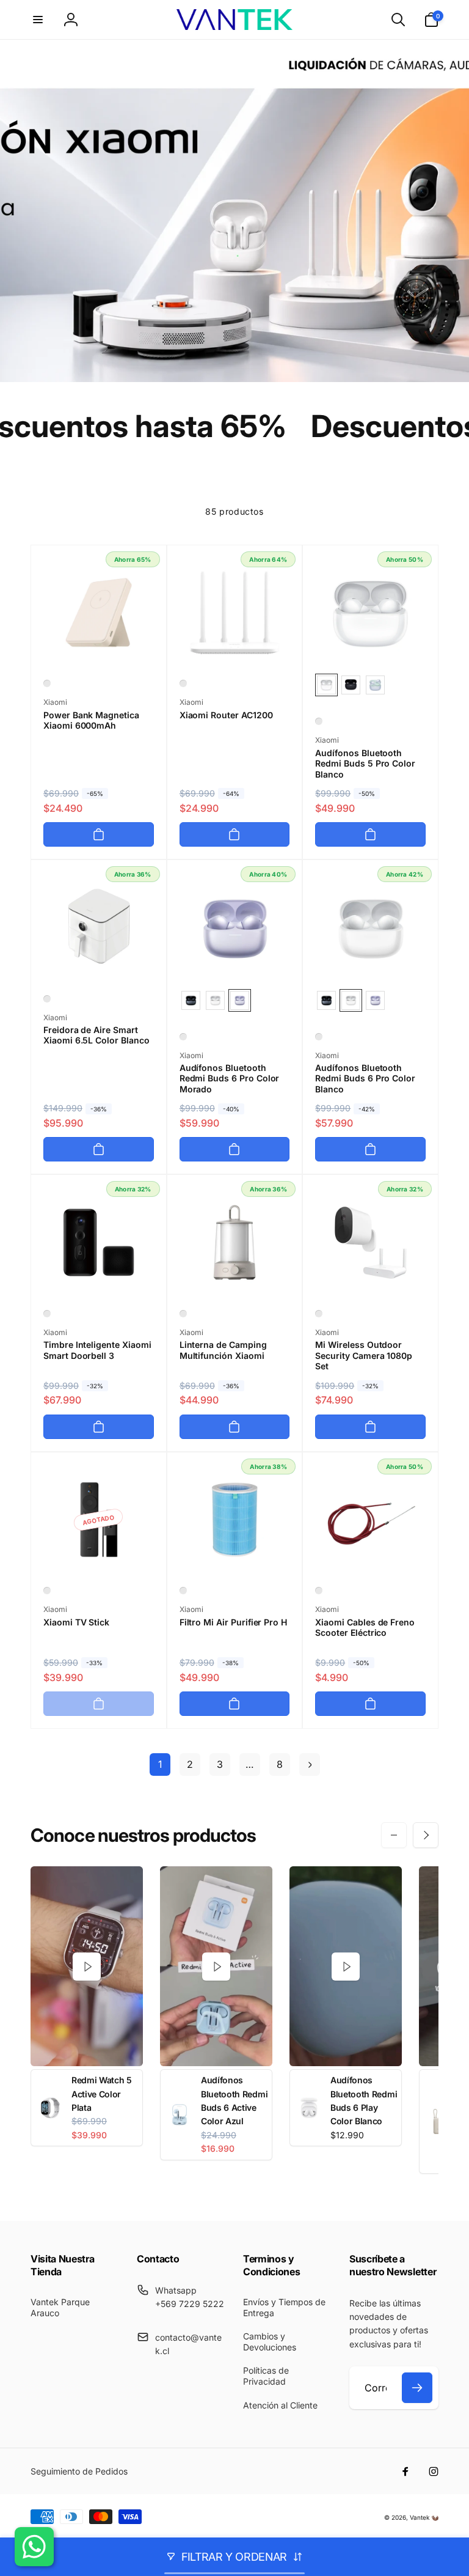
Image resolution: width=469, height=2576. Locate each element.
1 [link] (160, 1764)
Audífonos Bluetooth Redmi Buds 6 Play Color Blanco (364, 2100)
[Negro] (47, 1314)
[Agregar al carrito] (99, 834)
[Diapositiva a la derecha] (426, 1835)
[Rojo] (319, 1591)
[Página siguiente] (310, 1765)
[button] (38, 20)
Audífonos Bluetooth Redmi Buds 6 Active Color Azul (234, 2100)
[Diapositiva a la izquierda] (394, 1835)
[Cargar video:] (87, 1966)
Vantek (420, 2517)
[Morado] (183, 1037)
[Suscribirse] (417, 2388)
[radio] (326, 685)
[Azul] (183, 1591)
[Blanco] (47, 683)
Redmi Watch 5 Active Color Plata (102, 2094)
